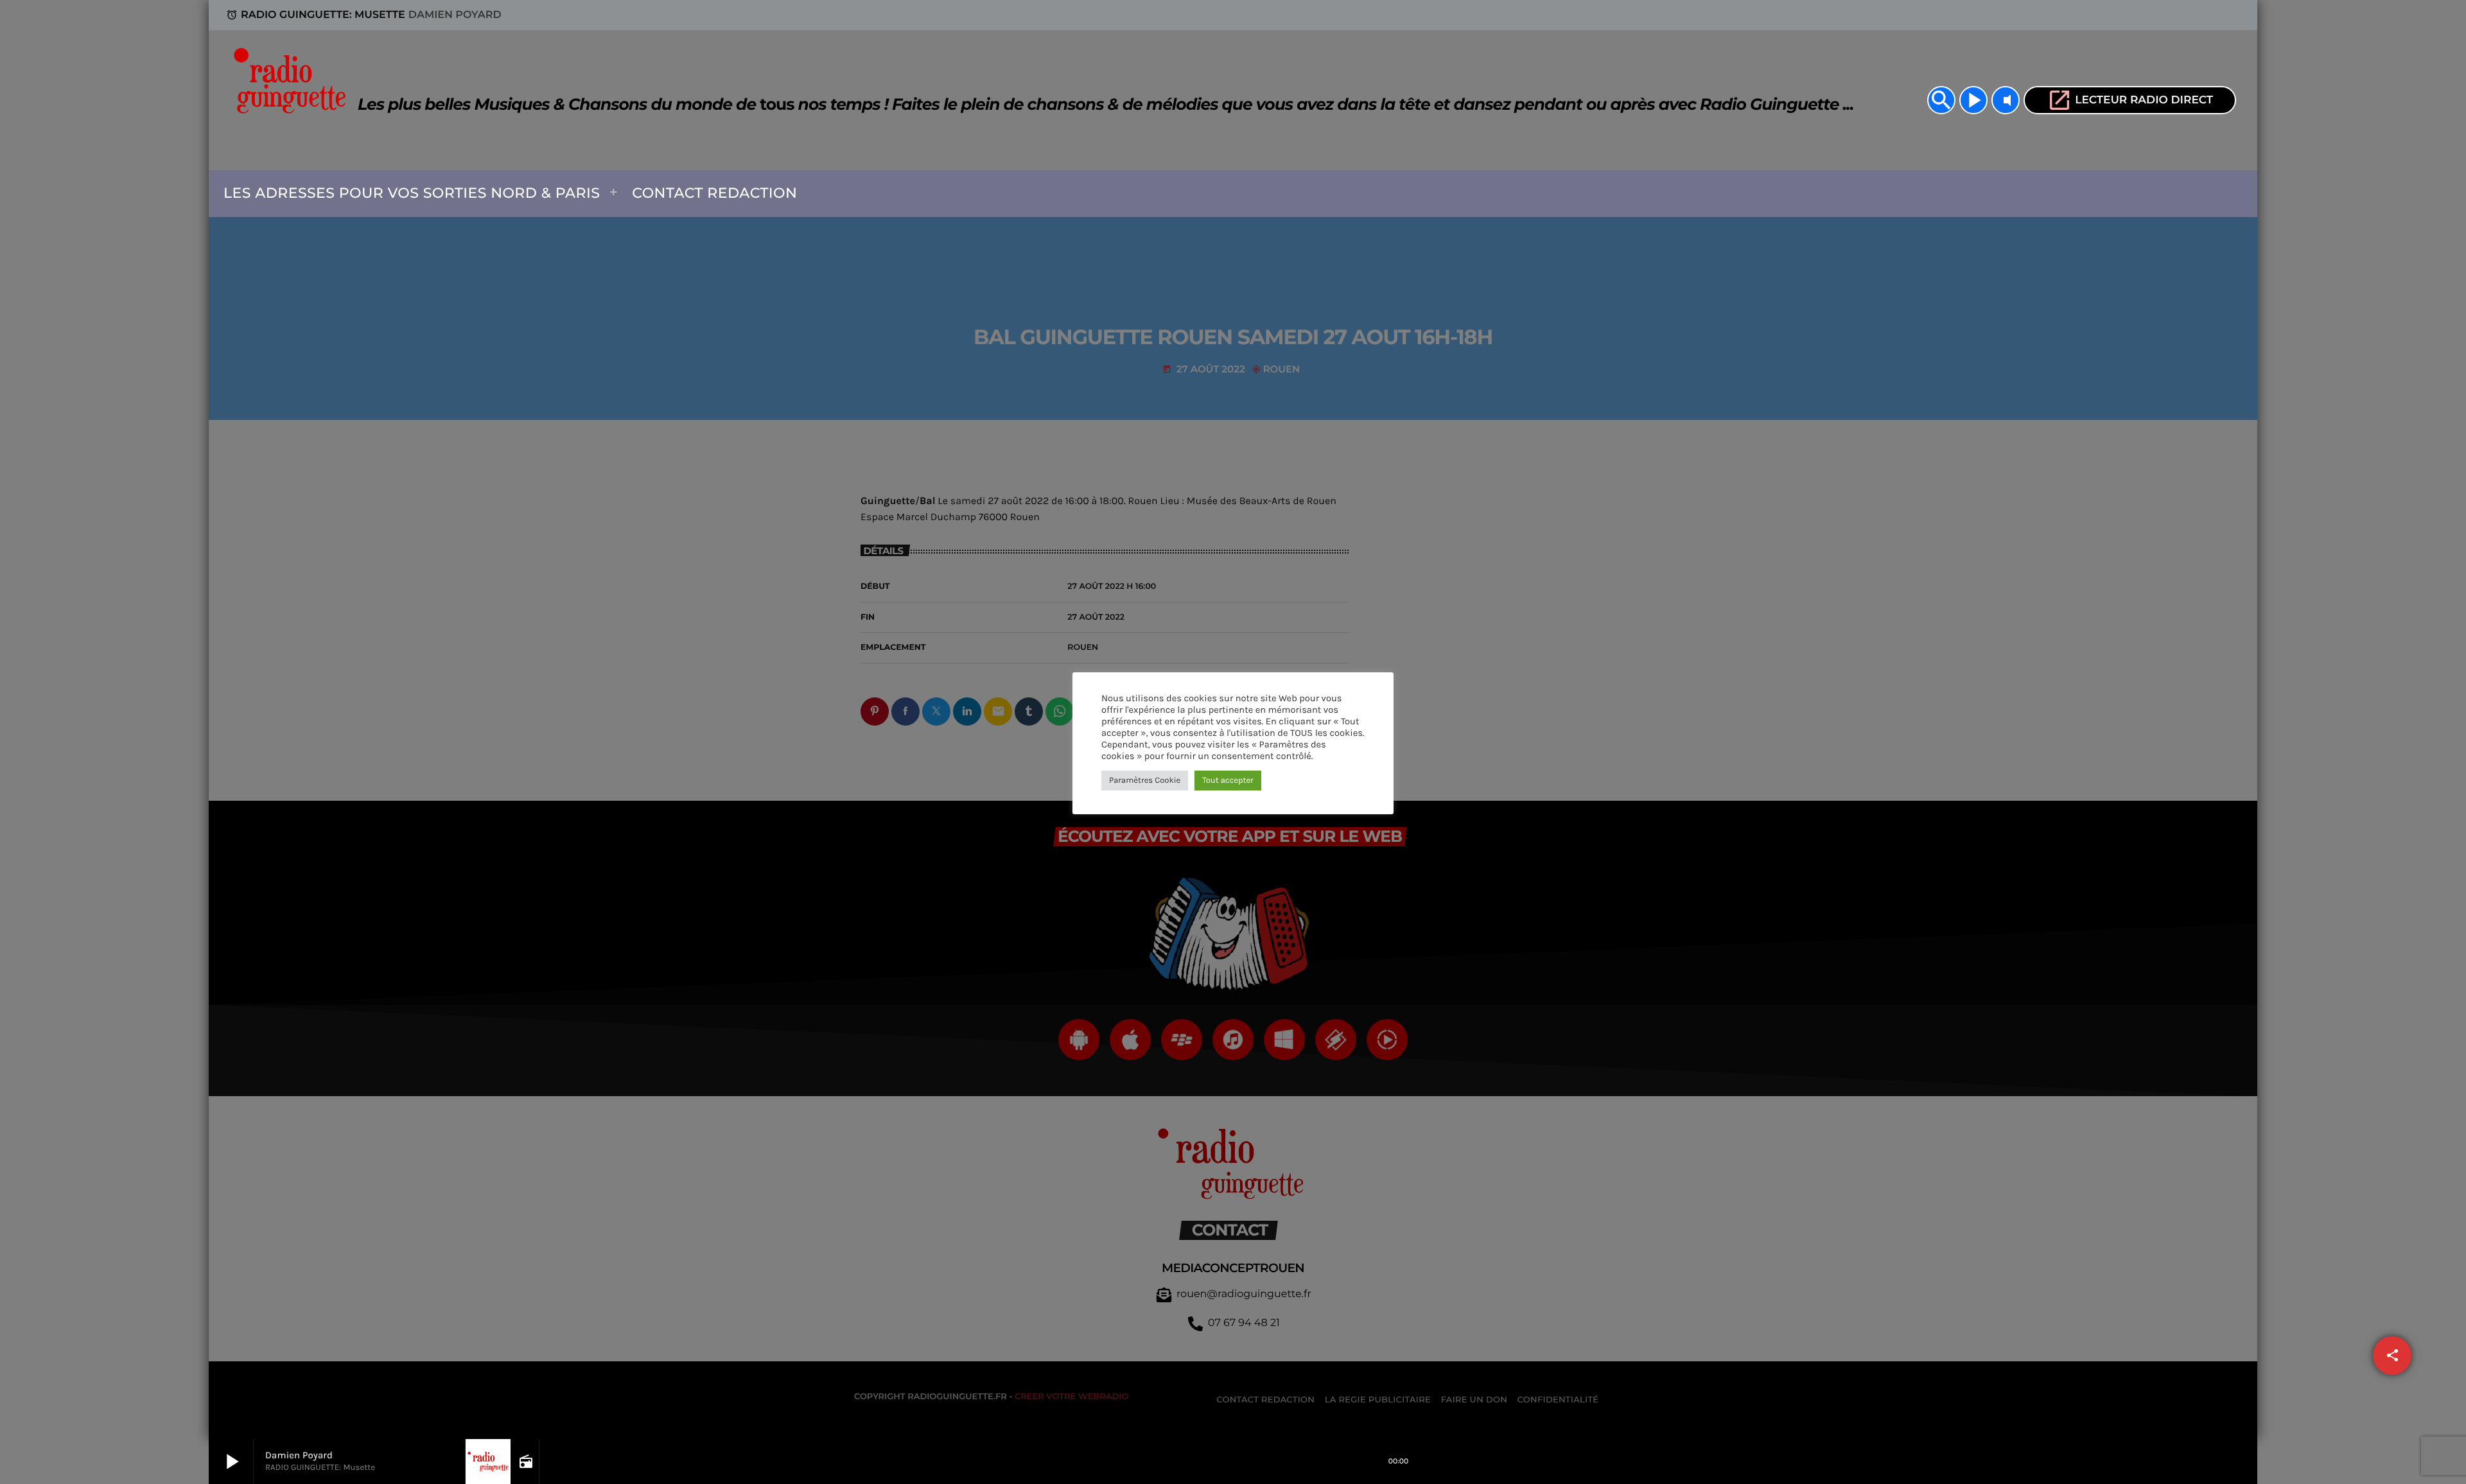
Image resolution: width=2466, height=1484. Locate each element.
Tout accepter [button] (1228, 781)
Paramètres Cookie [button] (1145, 781)
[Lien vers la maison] (293, 100)
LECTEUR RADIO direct (2130, 100)
